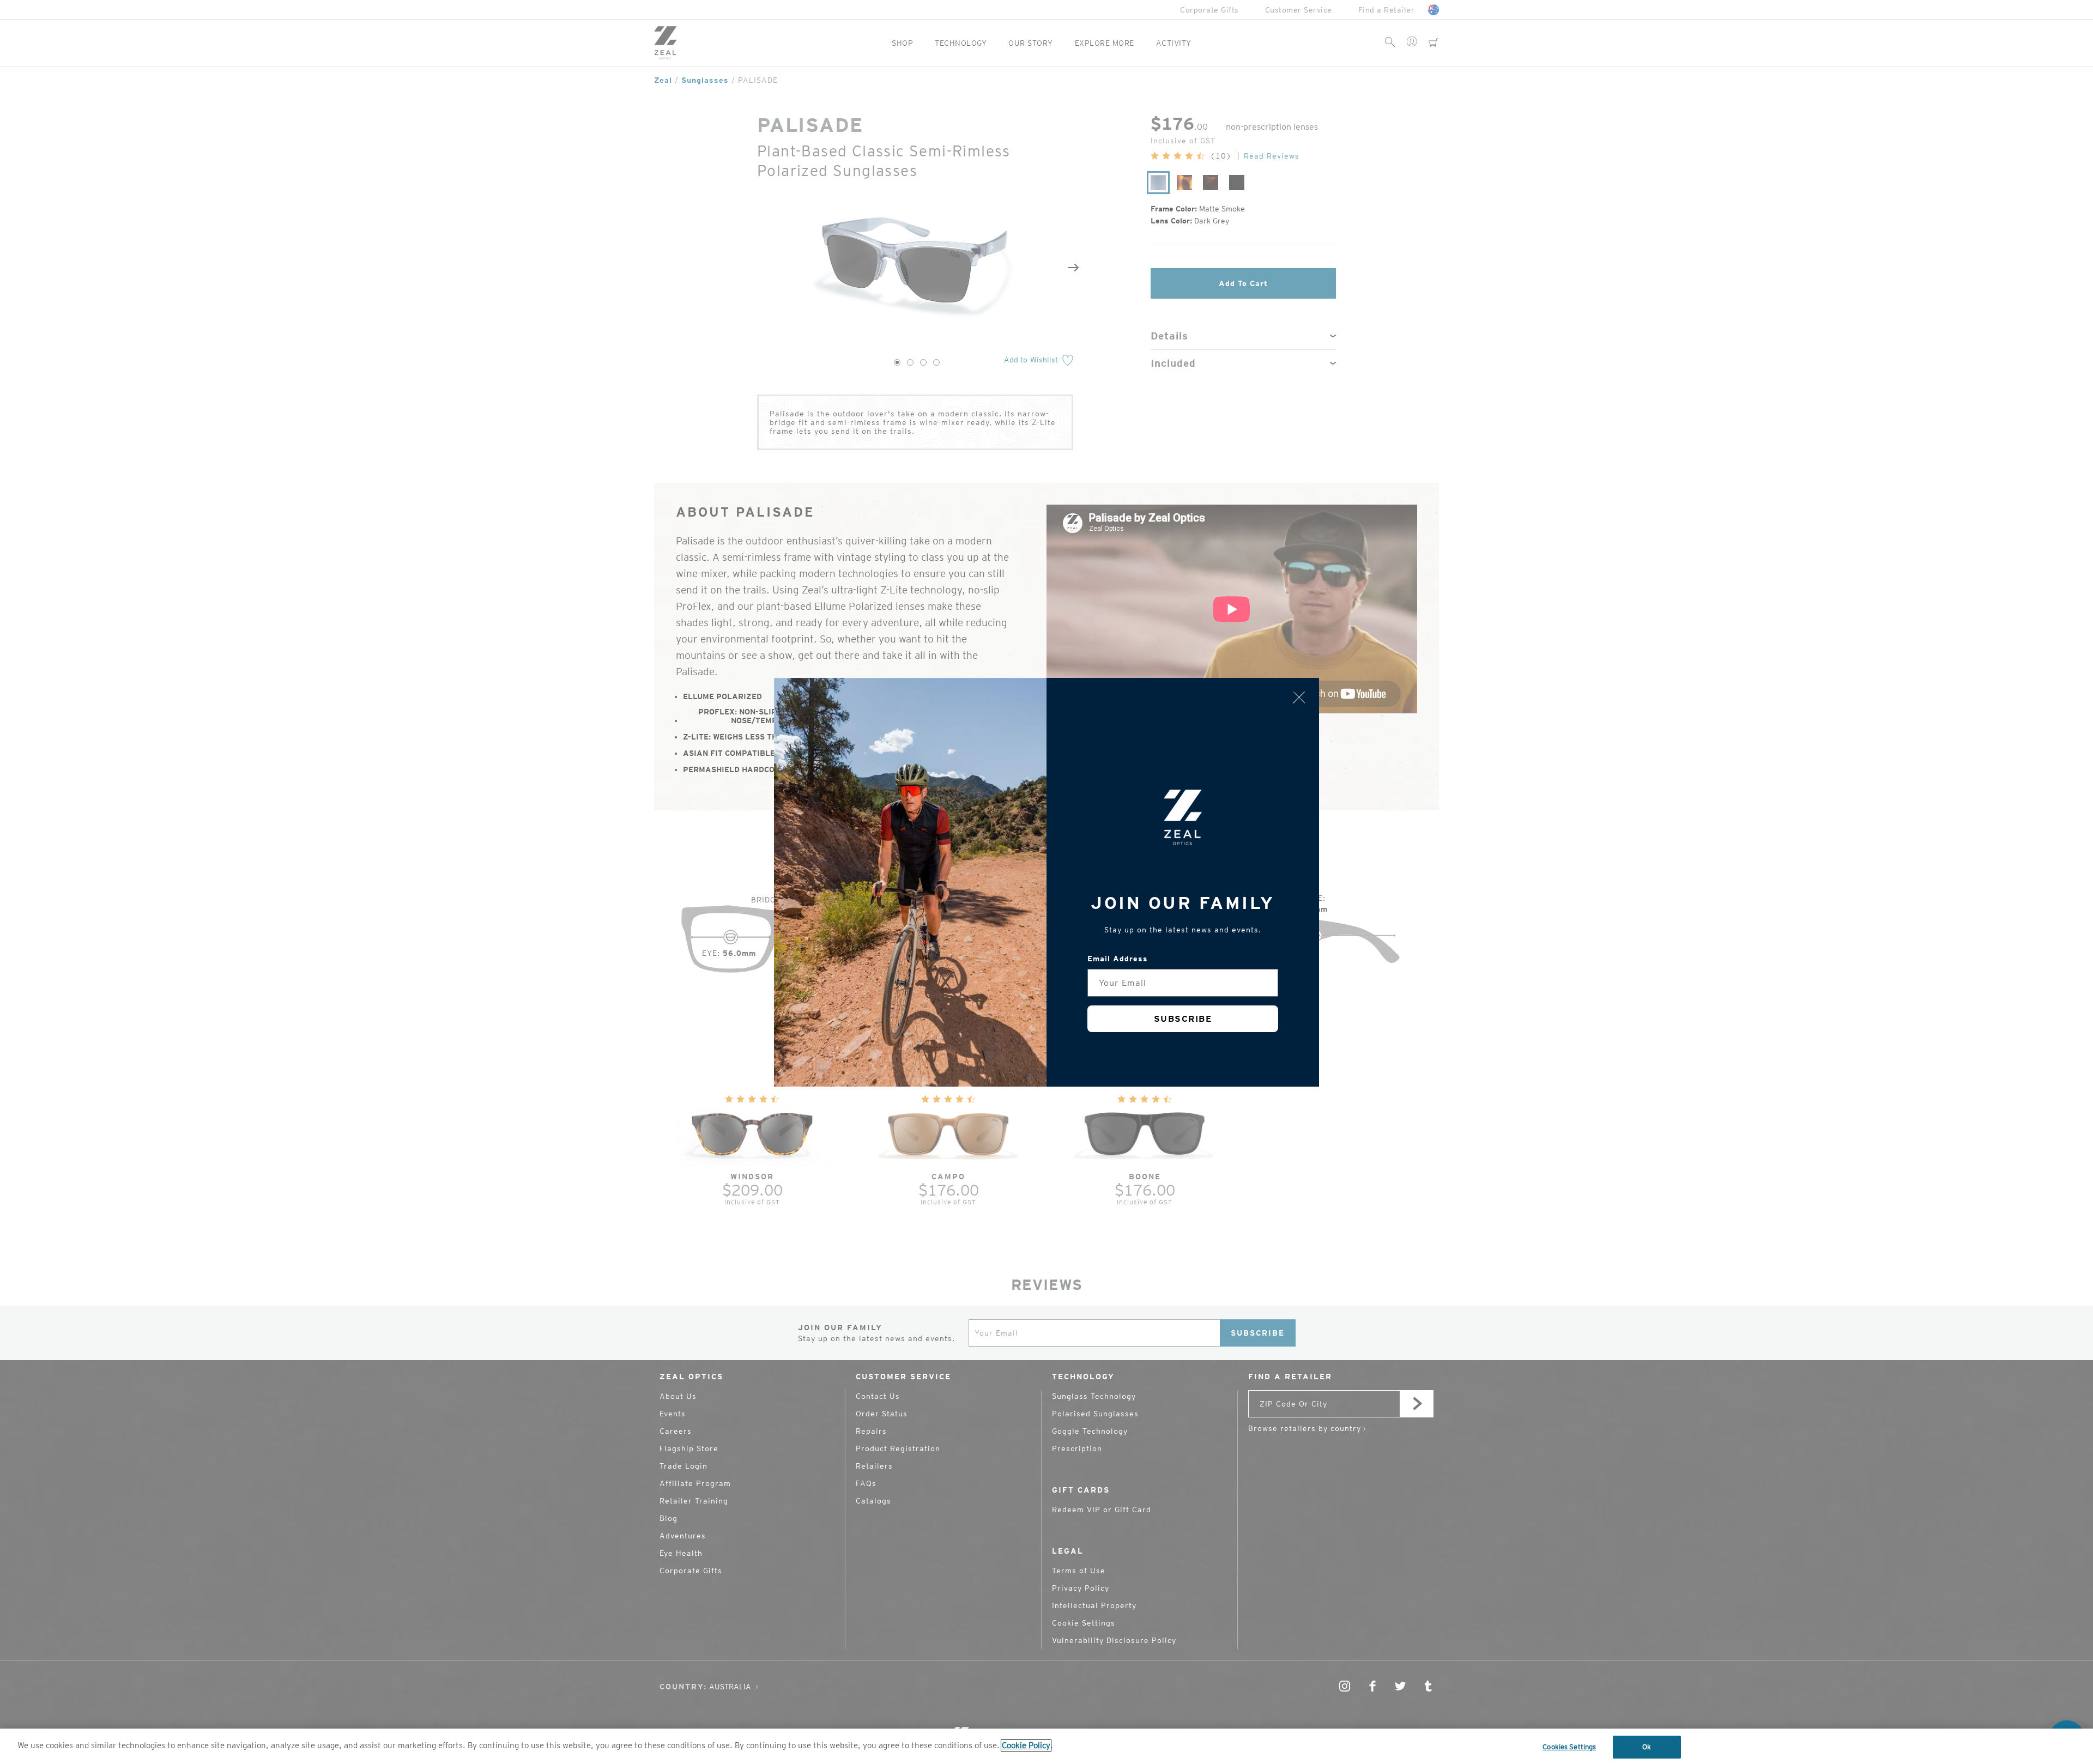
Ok (1647, 1747)
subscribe (1183, 1019)
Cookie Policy (1026, 1745)
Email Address (1118, 959)
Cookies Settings (1569, 1747)
